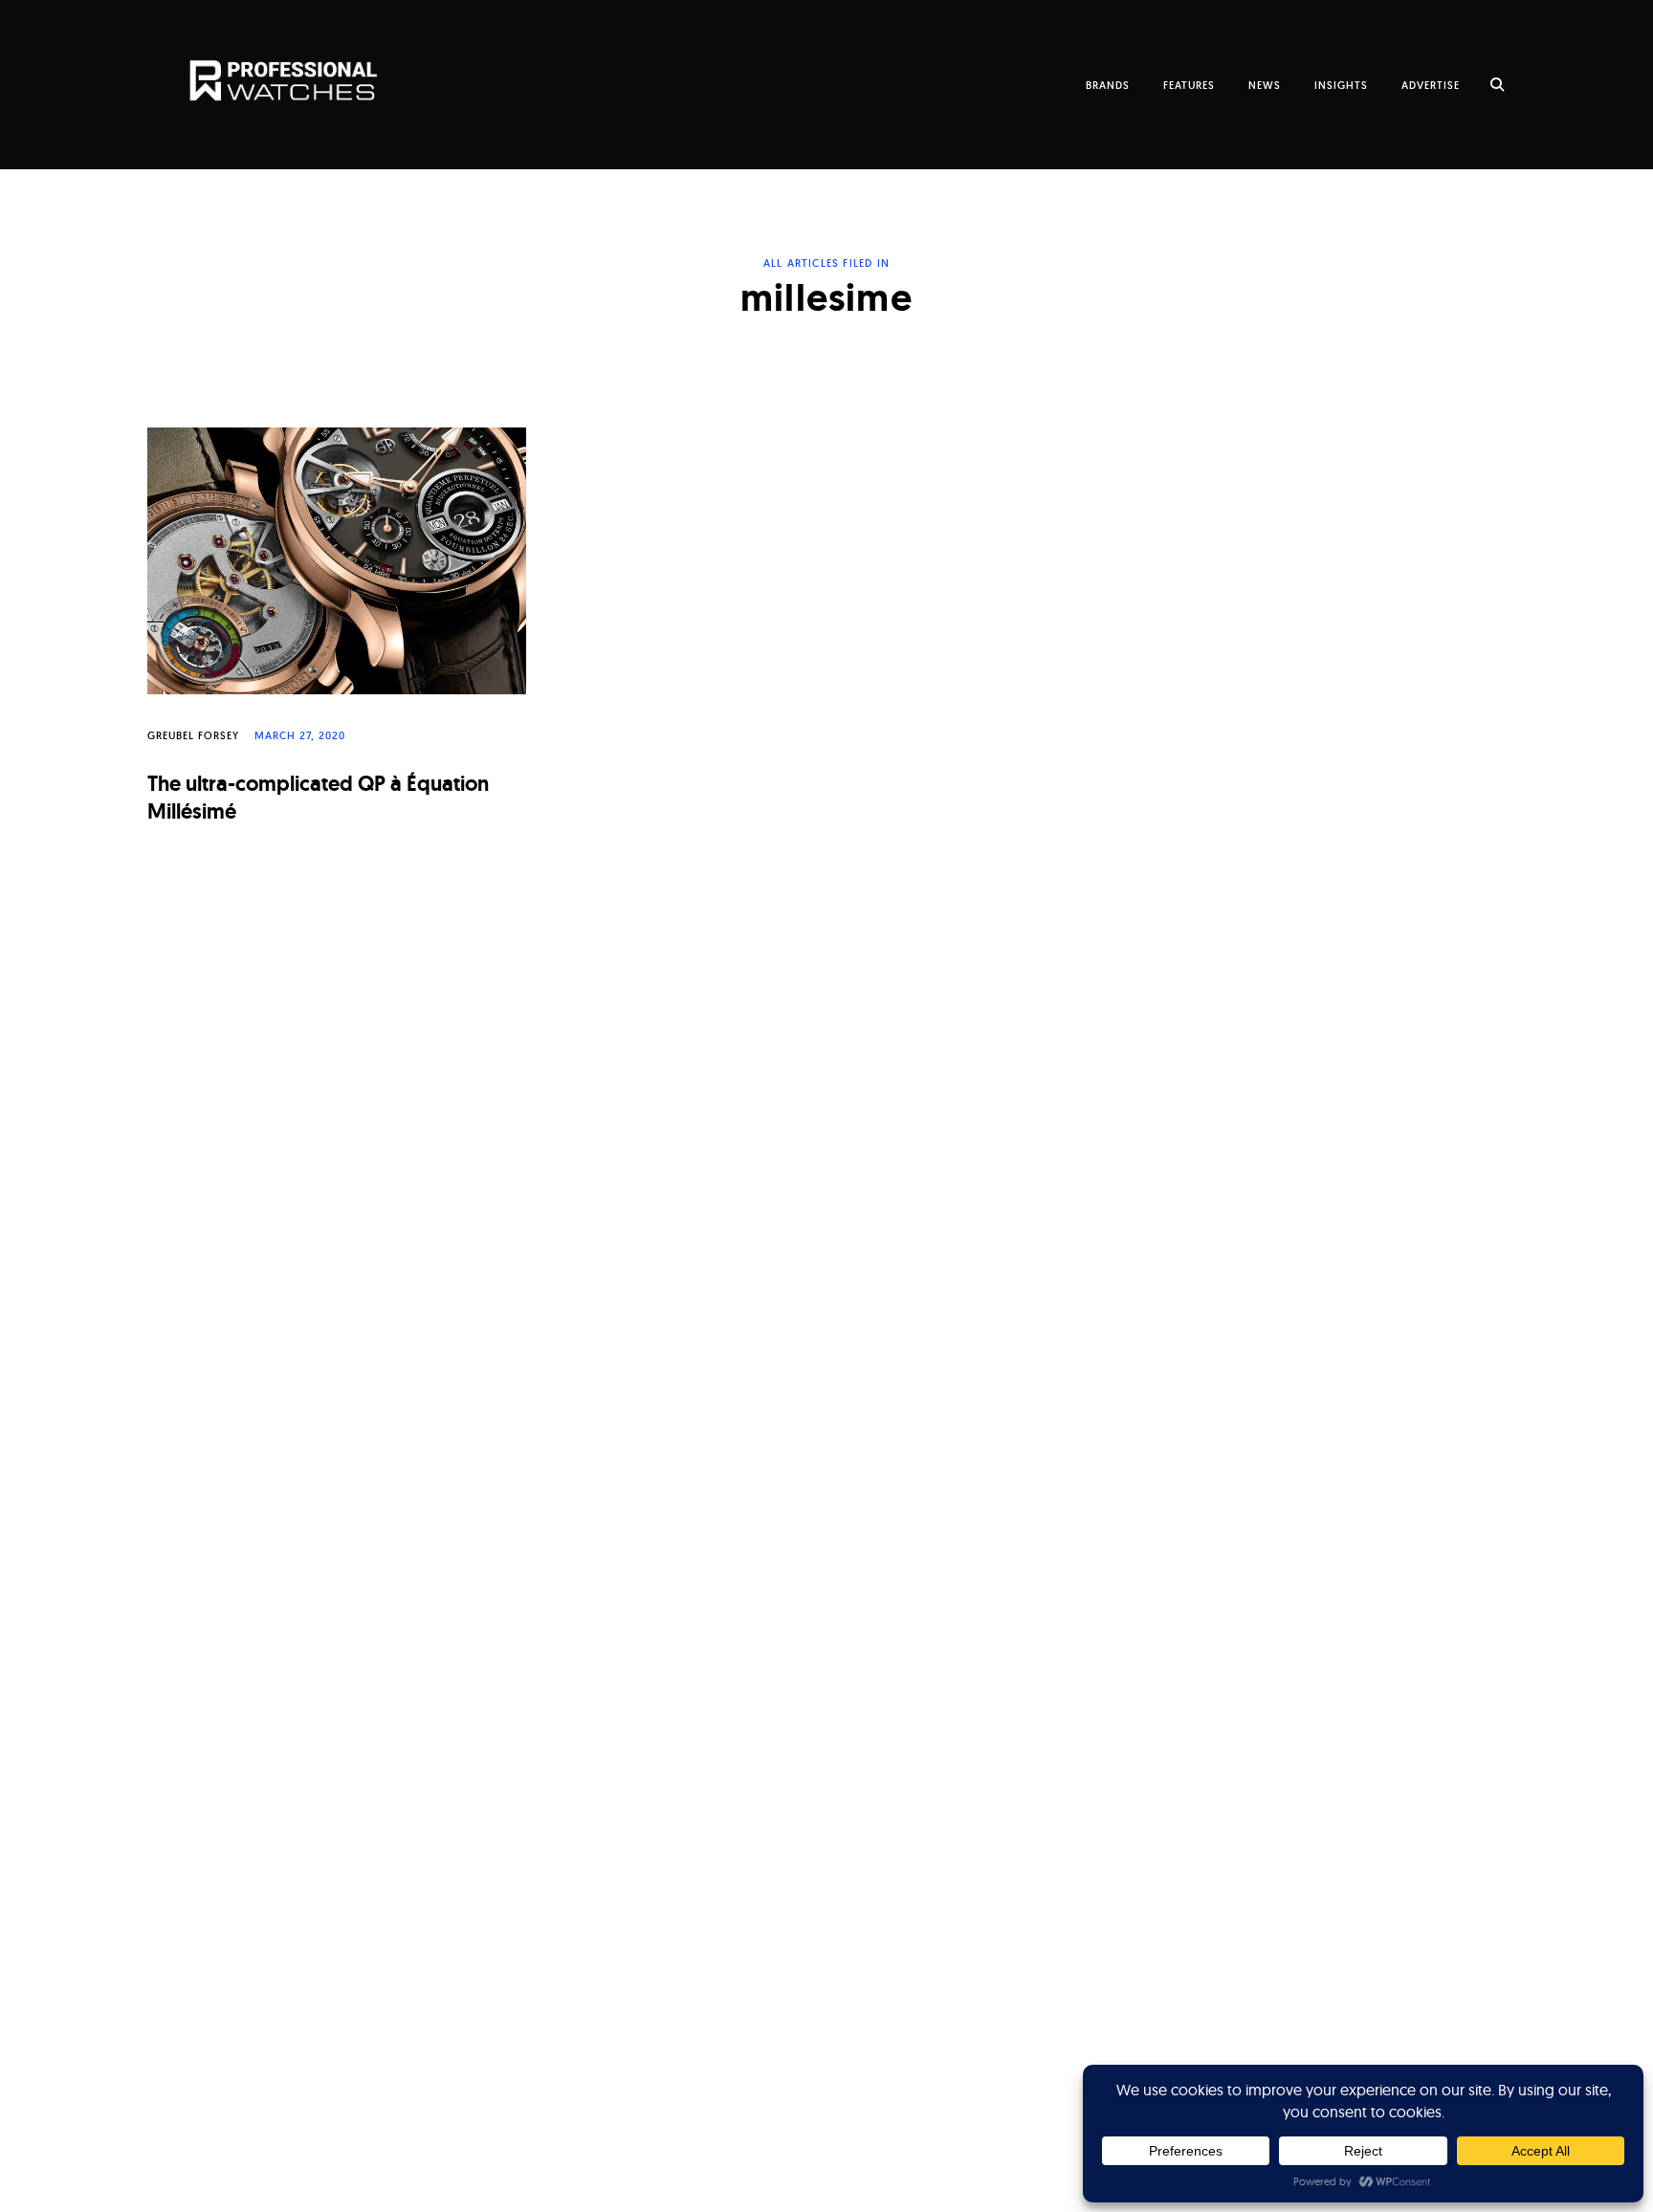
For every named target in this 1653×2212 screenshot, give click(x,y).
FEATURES (1189, 85)
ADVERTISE (1431, 85)
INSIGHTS (1341, 85)
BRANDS (1108, 85)
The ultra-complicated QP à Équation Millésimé (318, 798)
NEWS (1265, 85)
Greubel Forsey (193, 735)
